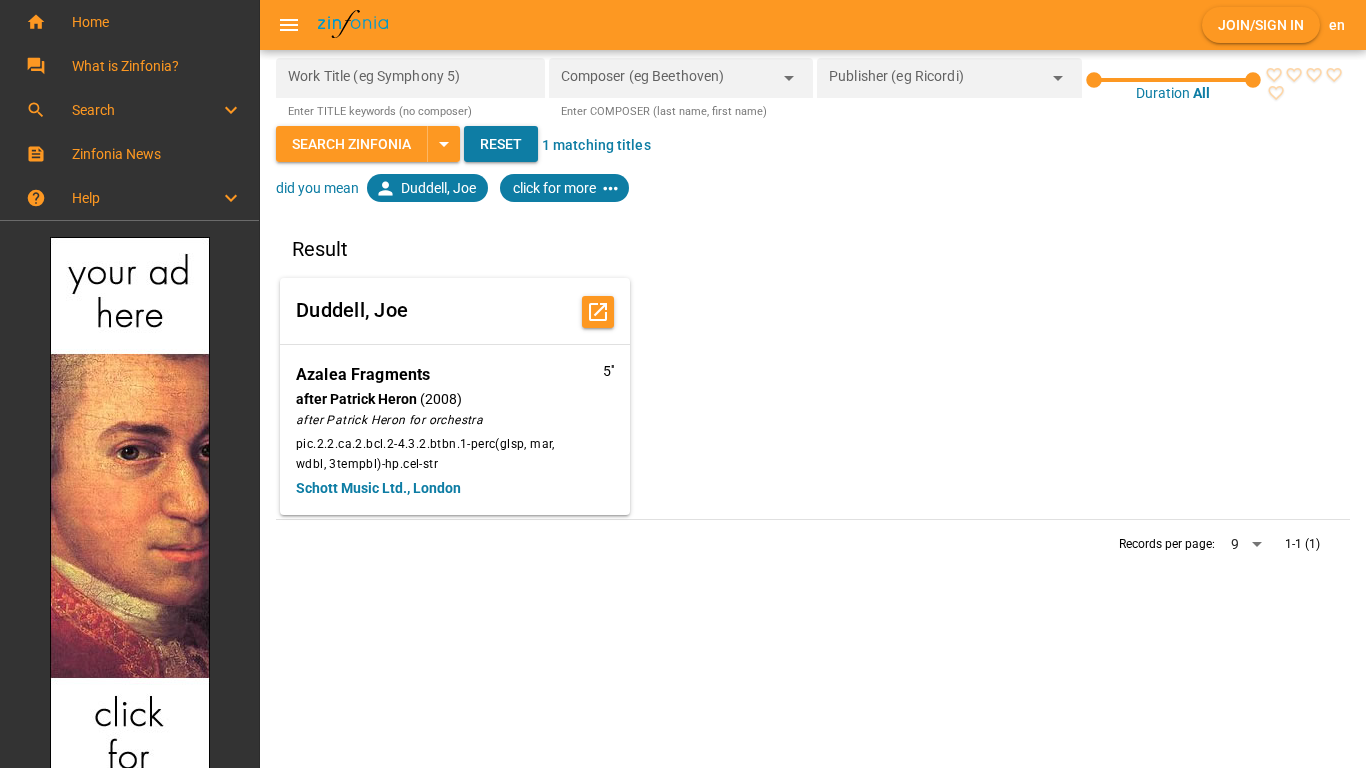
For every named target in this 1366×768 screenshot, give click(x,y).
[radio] (1274, 75)
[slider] (1173, 80)
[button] (129, 22)
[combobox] (666, 84)
